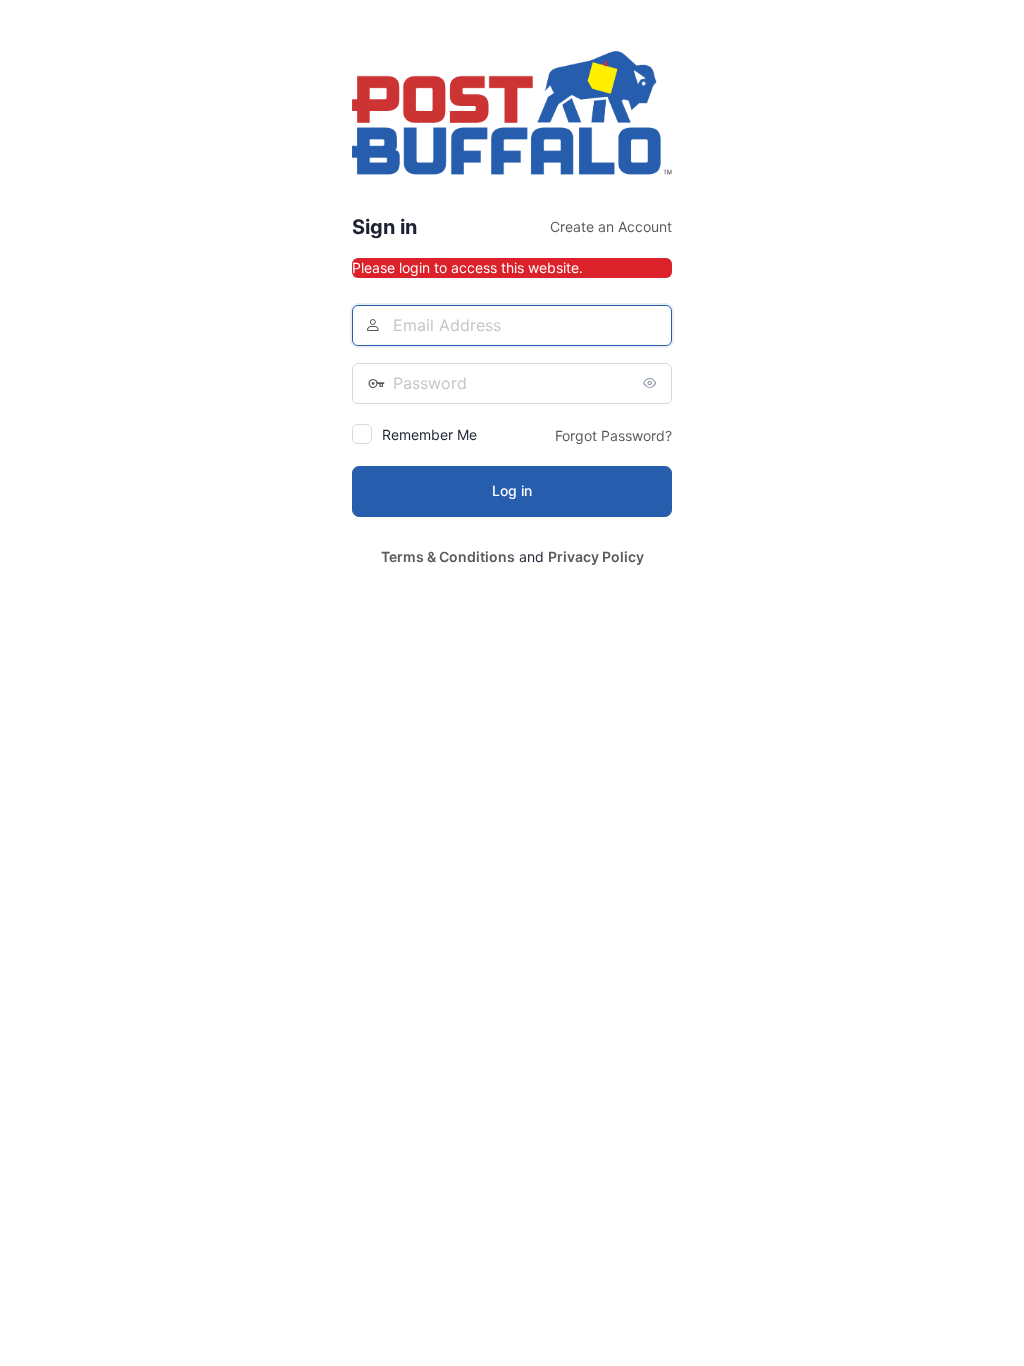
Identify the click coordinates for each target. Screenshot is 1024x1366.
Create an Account (611, 226)
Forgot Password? (613, 435)
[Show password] (652, 383)
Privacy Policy (596, 556)
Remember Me (429, 434)
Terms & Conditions (448, 556)
